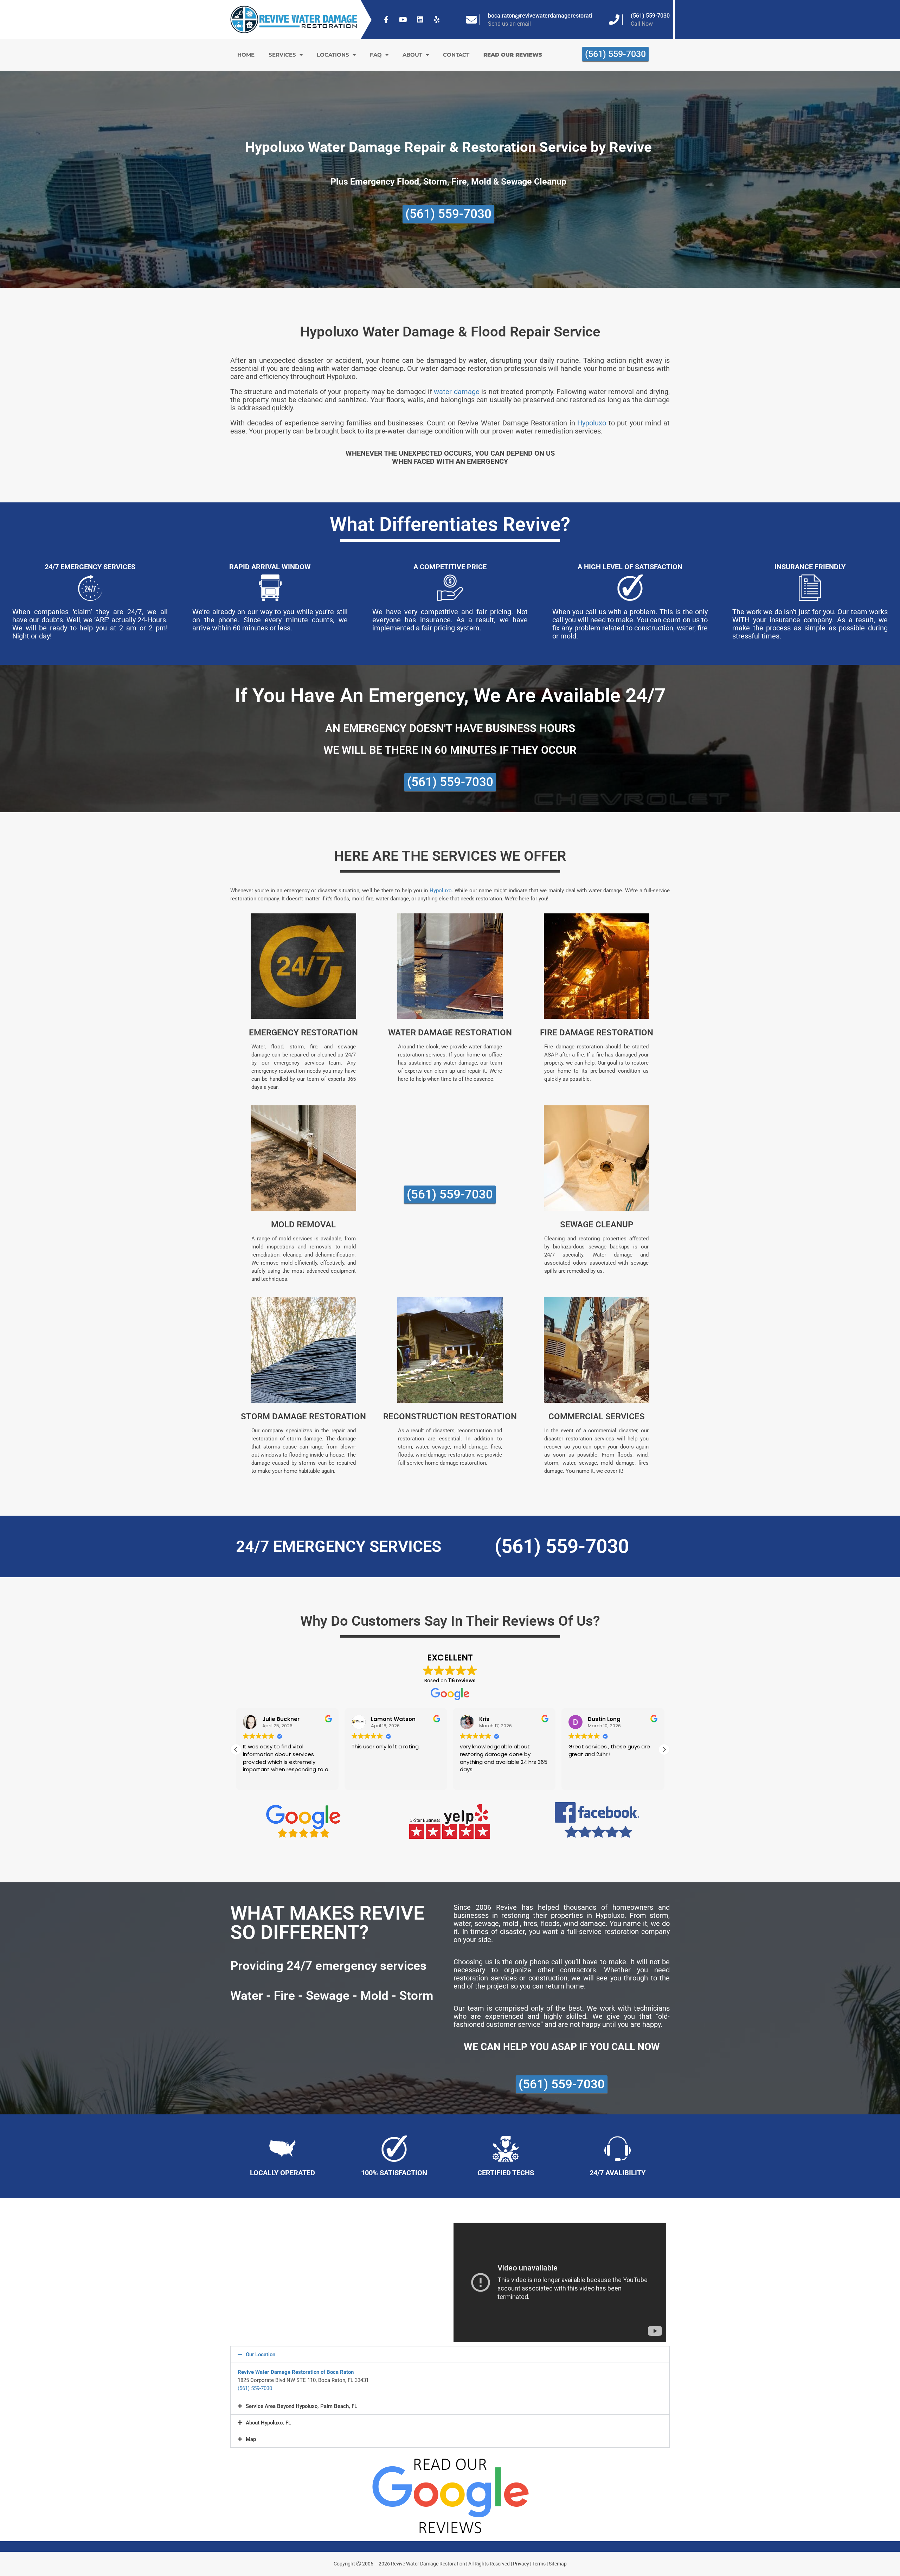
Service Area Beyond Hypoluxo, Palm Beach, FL (301, 2406)
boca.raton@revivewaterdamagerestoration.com (549, 16)
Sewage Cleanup (597, 1225)
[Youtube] (403, 20)
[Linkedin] (420, 20)
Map (251, 2439)
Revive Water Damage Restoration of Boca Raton (296, 2372)
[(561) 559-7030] (614, 20)
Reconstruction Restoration (450, 1417)
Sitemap (558, 2564)
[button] (664, 1749)
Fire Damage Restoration (597, 1033)
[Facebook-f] (386, 20)
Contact (456, 55)
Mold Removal (303, 1225)
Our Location (261, 2355)
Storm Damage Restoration (303, 1417)
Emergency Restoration (303, 1033)
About (412, 55)
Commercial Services (597, 1417)
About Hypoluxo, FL (268, 2423)
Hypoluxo (592, 423)
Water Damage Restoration (450, 1033)
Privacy (521, 2564)
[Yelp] (437, 20)
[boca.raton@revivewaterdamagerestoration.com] (471, 20)
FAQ (376, 55)
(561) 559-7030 (650, 16)
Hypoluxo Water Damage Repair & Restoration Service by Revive (448, 147)
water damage (457, 392)
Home (246, 55)
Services (282, 55)
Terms (539, 2564)
